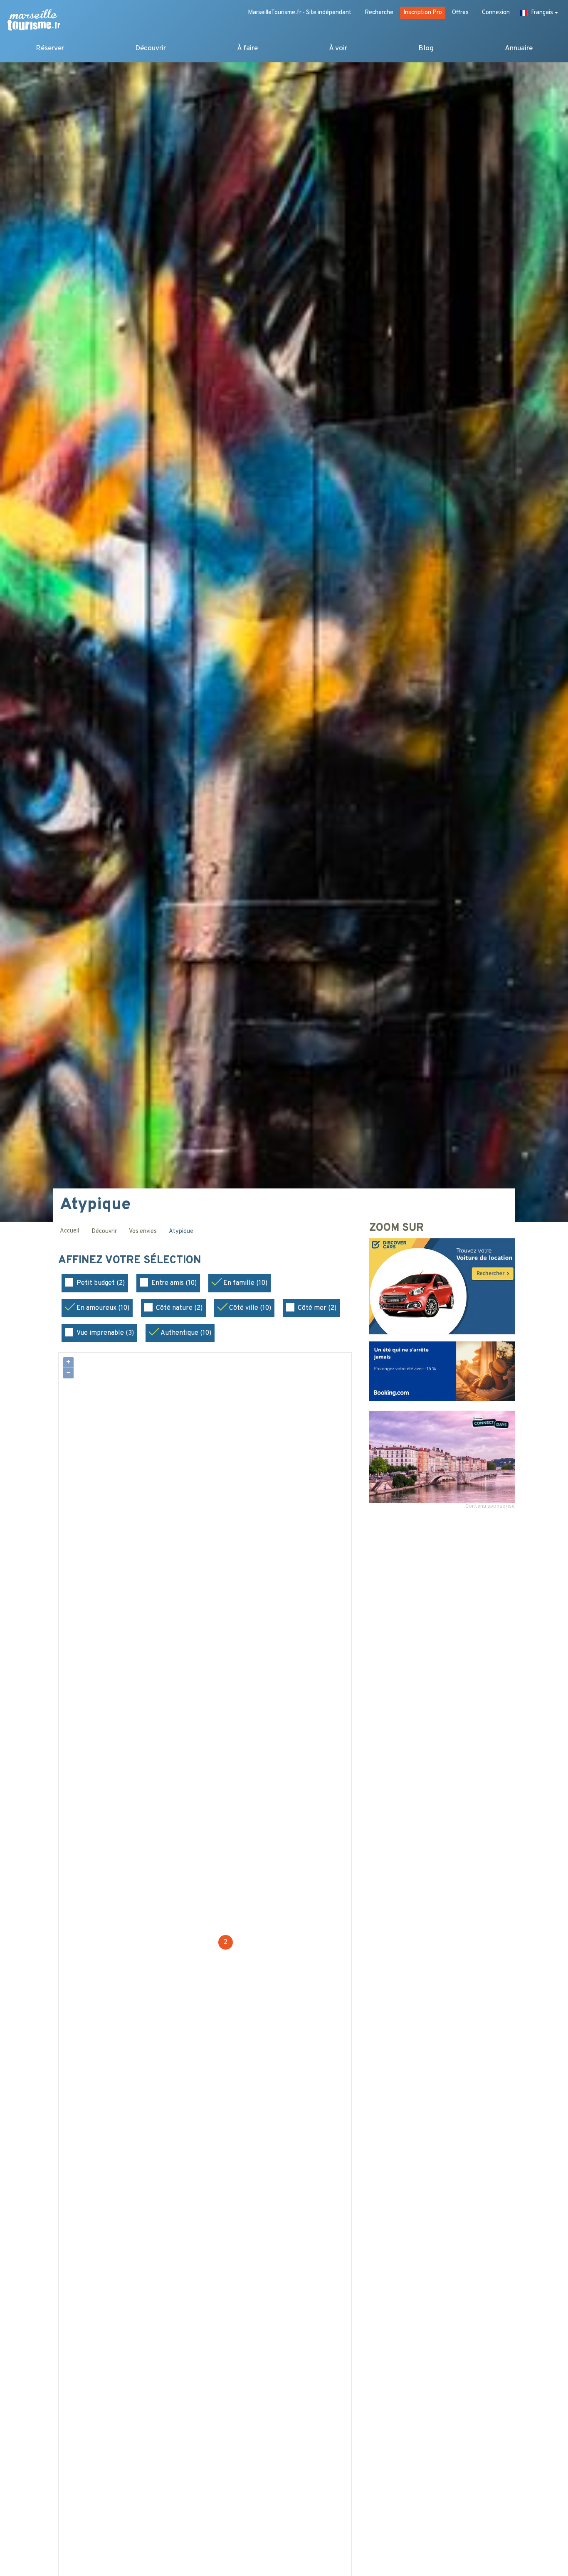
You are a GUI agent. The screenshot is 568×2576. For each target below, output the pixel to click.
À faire (247, 48)
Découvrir (151, 48)
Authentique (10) (186, 1333)
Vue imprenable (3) (105, 1333)
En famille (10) (245, 1283)
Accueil (69, 1231)
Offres (460, 13)
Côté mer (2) (317, 1308)
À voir (338, 48)
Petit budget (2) (101, 1283)
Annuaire (519, 48)
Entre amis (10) (174, 1283)
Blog (426, 48)
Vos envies (143, 1231)
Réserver (50, 48)
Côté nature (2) (179, 1308)
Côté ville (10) (250, 1308)
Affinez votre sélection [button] (131, 1261)
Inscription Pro (423, 13)
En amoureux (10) (103, 1308)
